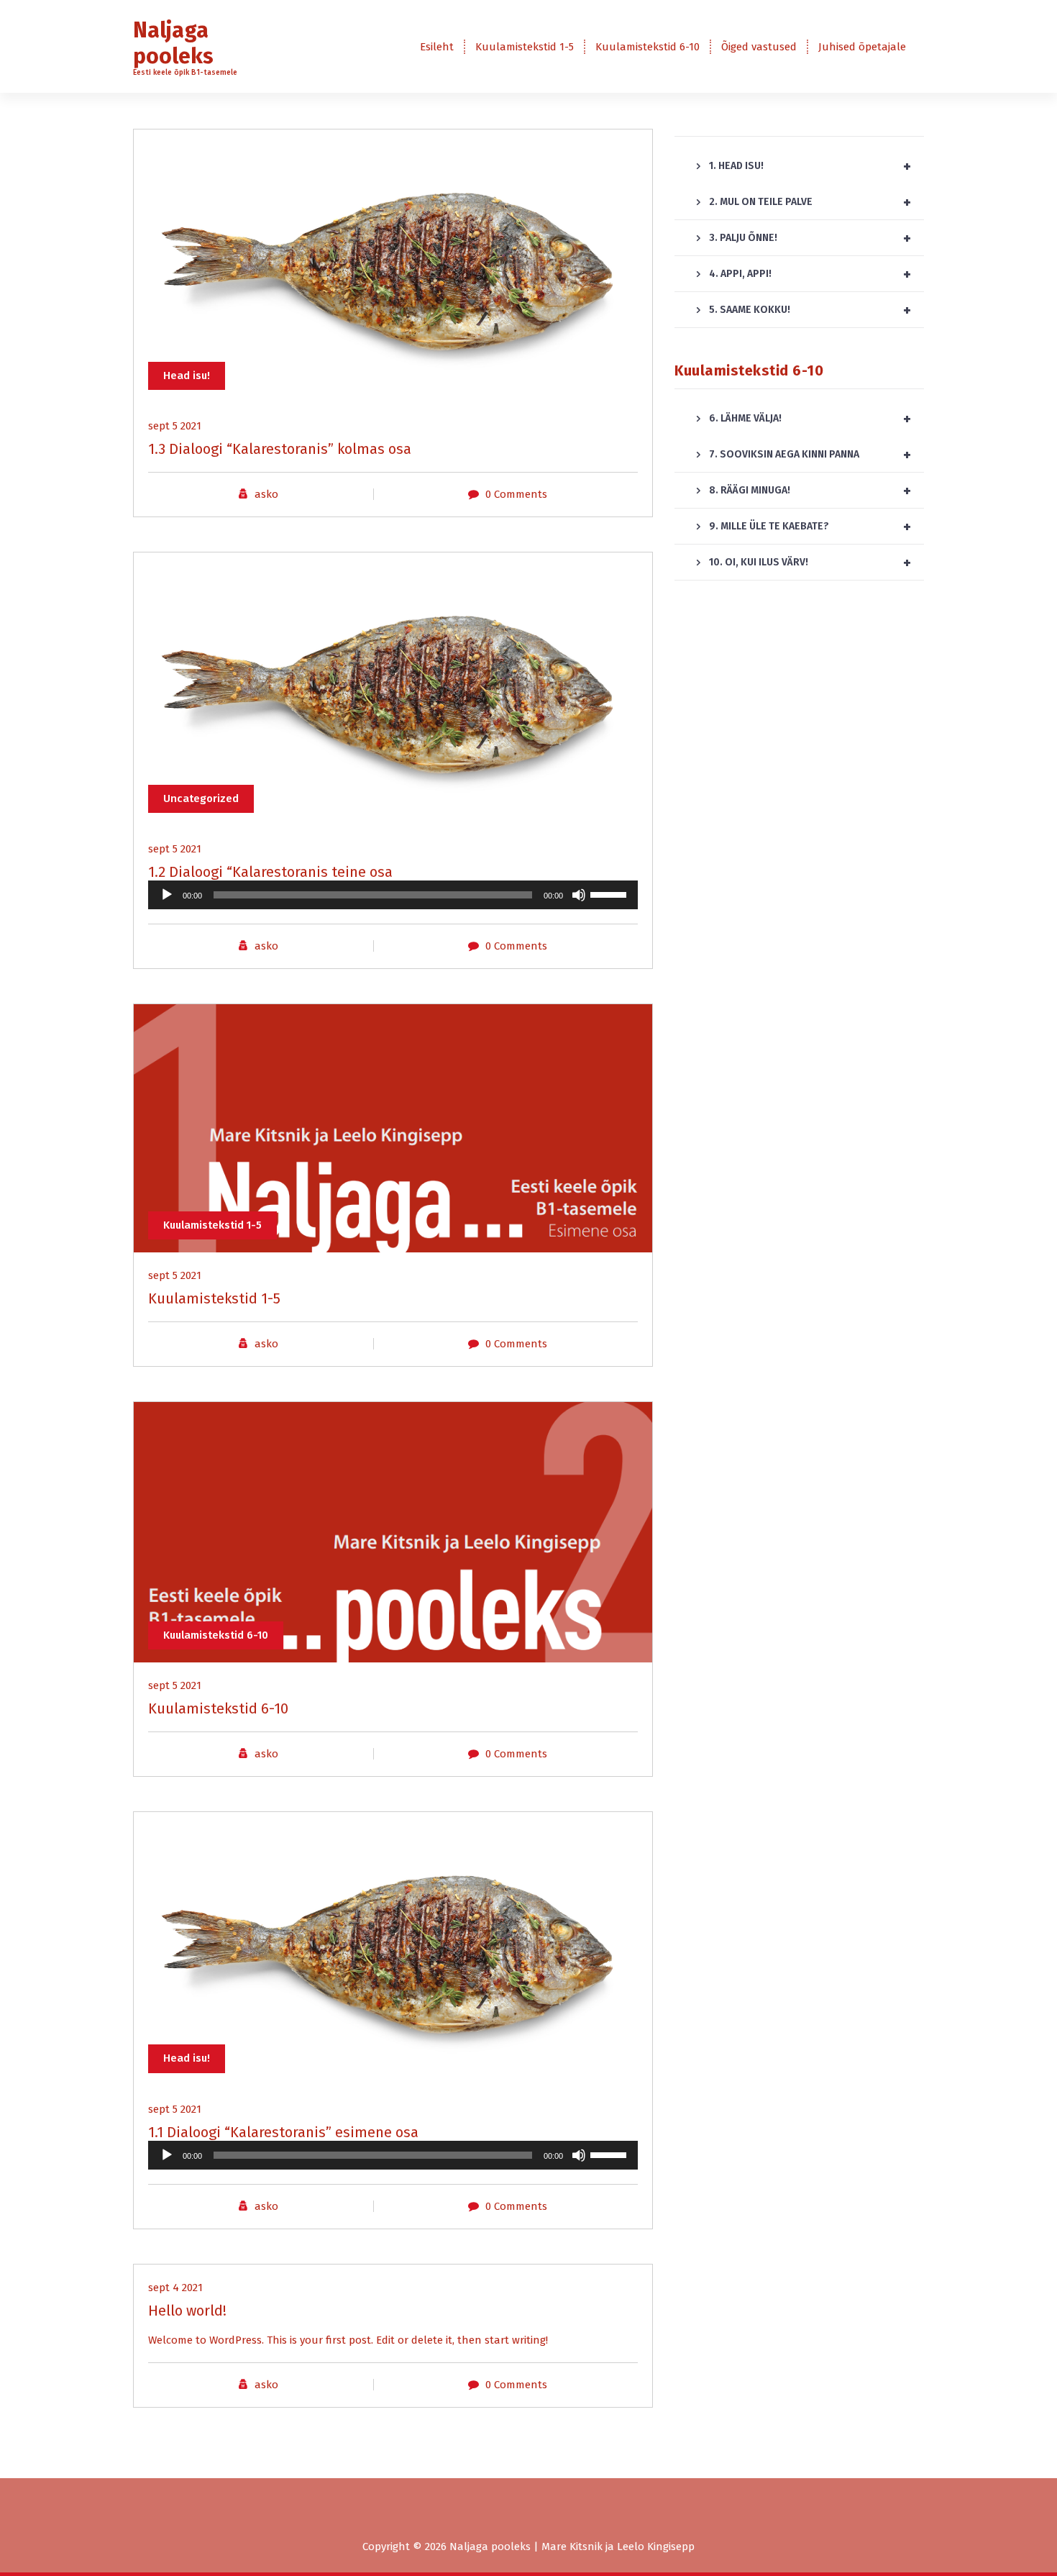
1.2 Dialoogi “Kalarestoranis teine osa (270, 872)
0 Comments (516, 494)
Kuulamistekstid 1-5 (525, 47)
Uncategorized (201, 798)
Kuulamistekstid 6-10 (648, 47)
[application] (393, 895)
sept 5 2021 (175, 426)
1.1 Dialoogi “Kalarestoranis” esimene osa (283, 2132)
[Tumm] (579, 895)
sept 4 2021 (175, 2288)
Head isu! (187, 376)
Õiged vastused (759, 47)
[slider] (610, 893)
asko (266, 494)
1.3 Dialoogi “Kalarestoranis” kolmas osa (280, 449)
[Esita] (167, 895)
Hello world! (187, 2311)
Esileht (437, 47)
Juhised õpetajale (862, 47)
